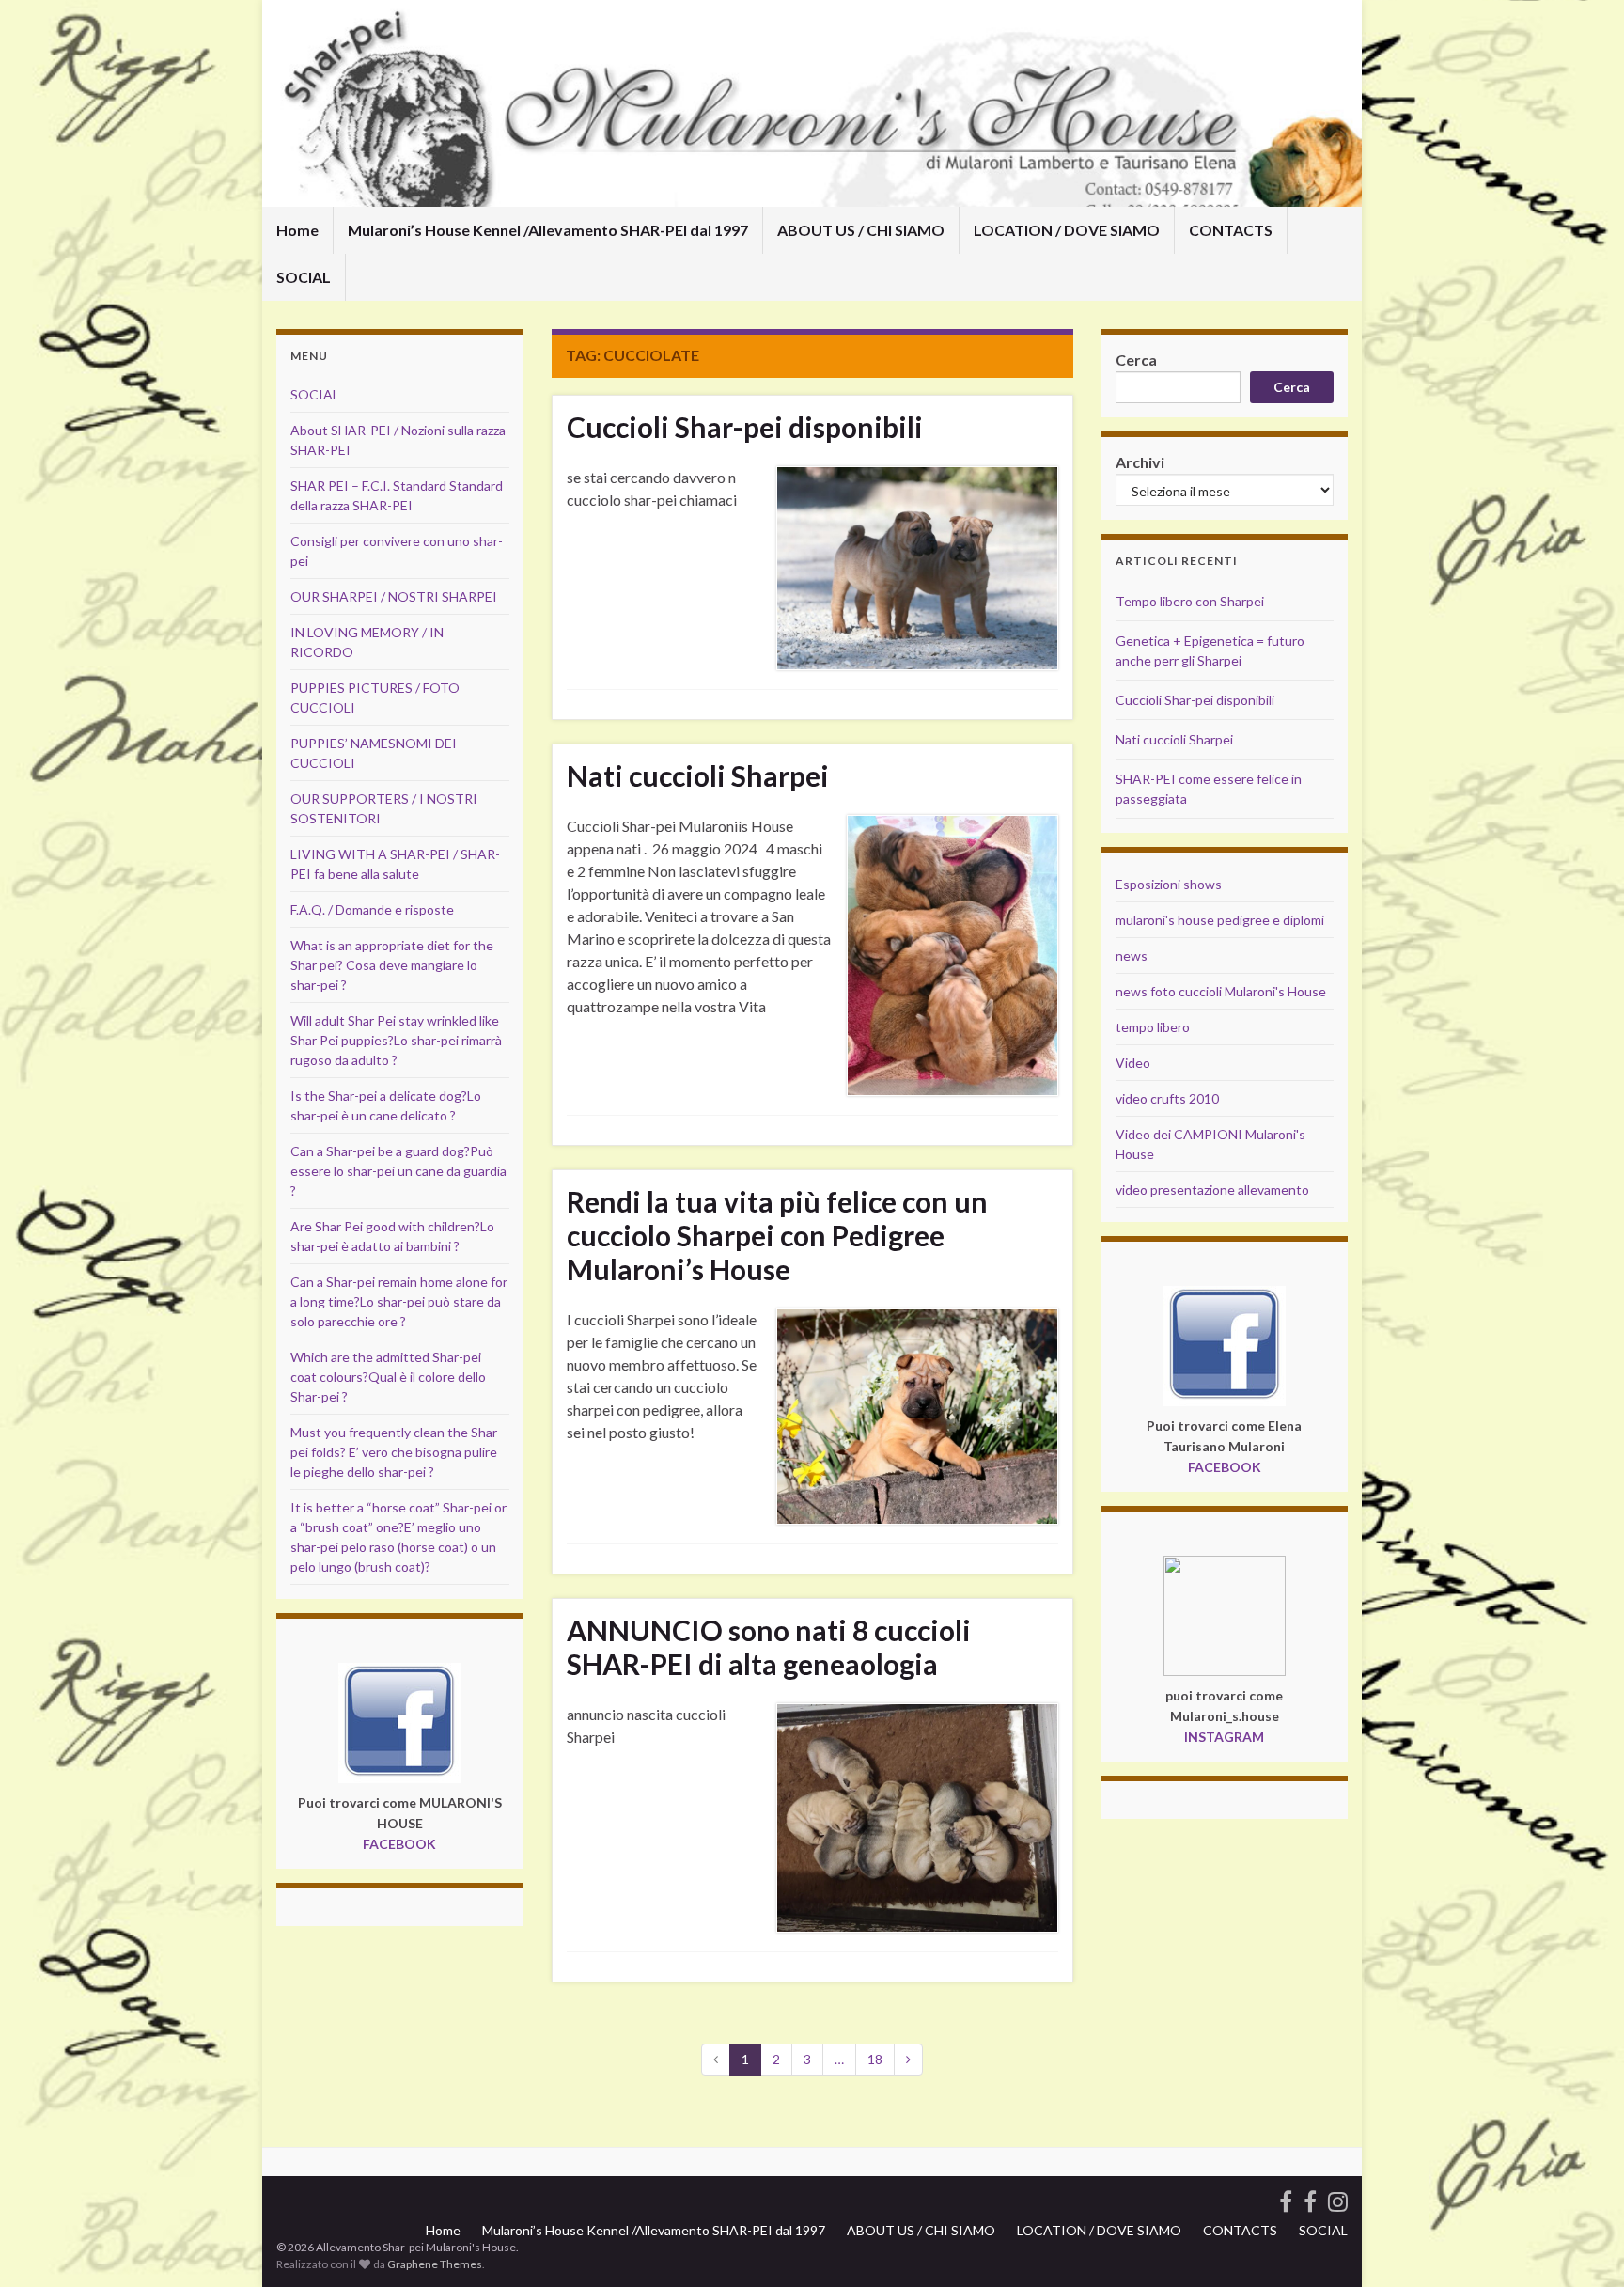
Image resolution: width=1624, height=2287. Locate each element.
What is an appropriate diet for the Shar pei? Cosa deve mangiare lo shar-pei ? (392, 965)
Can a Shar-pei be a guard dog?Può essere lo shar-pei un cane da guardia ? (398, 1171)
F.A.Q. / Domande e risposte (372, 909)
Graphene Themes (435, 2264)
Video (1133, 1063)
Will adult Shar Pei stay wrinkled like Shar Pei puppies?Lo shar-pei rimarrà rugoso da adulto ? (396, 1040)
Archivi (1140, 462)
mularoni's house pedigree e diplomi (1220, 920)
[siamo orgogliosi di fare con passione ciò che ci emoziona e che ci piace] (1310, 2198)
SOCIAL (304, 277)
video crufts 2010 (1167, 1098)
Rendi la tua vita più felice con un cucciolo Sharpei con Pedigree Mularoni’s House (777, 1235)
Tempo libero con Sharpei (1190, 601)
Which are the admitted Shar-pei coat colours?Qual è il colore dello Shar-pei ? (388, 1377)
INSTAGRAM (1224, 1737)
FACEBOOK (399, 1844)
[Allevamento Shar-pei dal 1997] (1338, 2198)
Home (297, 230)
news (1132, 956)
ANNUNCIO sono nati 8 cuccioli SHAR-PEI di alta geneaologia (769, 1647)
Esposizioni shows (1169, 884)
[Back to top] (1582, 2245)
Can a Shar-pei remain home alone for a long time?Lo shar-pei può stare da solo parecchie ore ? (399, 1301)
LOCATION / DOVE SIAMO (1067, 230)
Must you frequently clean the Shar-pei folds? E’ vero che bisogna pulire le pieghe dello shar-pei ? (396, 1452)
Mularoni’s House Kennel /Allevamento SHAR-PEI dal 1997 (548, 230)
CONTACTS (1231, 230)
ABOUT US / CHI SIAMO (861, 230)
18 (875, 2059)
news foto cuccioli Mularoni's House (1221, 991)
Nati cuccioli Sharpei (698, 775)
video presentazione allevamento (1212, 1190)
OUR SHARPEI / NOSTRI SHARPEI (394, 596)
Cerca (1136, 360)
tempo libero (1153, 1027)
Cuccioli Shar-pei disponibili (745, 427)
